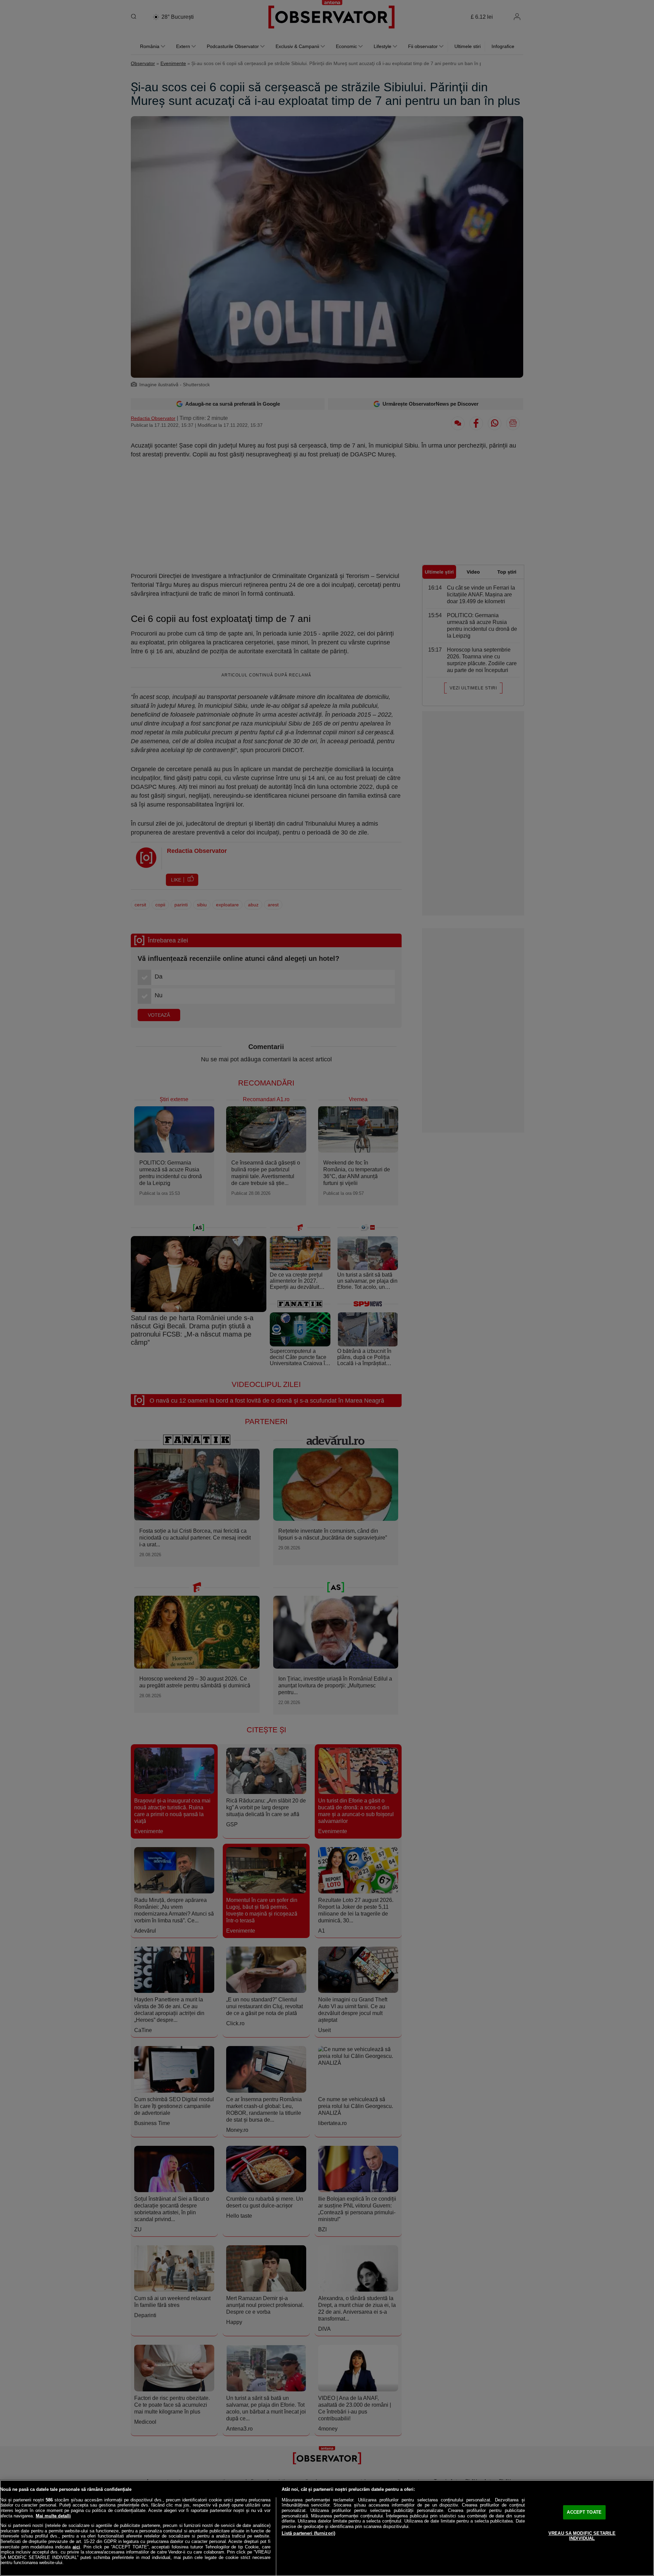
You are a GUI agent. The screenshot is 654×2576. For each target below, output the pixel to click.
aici (76, 2547)
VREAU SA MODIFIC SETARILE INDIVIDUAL (582, 2536)
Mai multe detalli (53, 2516)
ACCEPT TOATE (584, 2512)
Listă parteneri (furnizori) (309, 2533)
